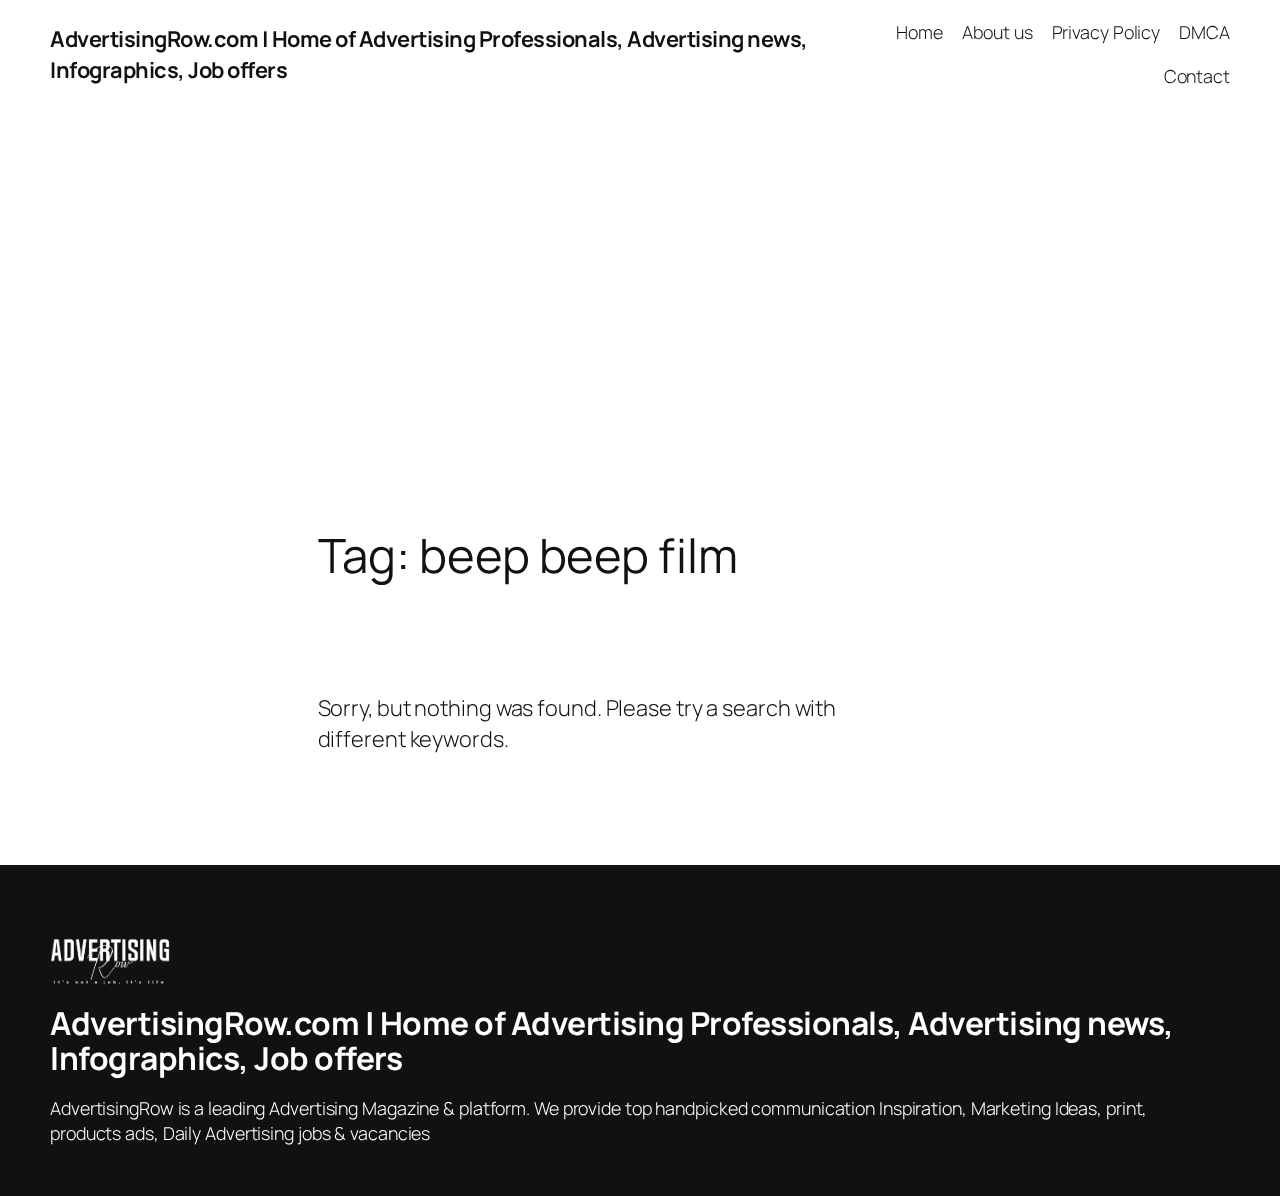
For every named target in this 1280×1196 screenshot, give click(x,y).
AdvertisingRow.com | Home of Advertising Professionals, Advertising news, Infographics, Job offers (612, 1041)
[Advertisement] (640, 319)
